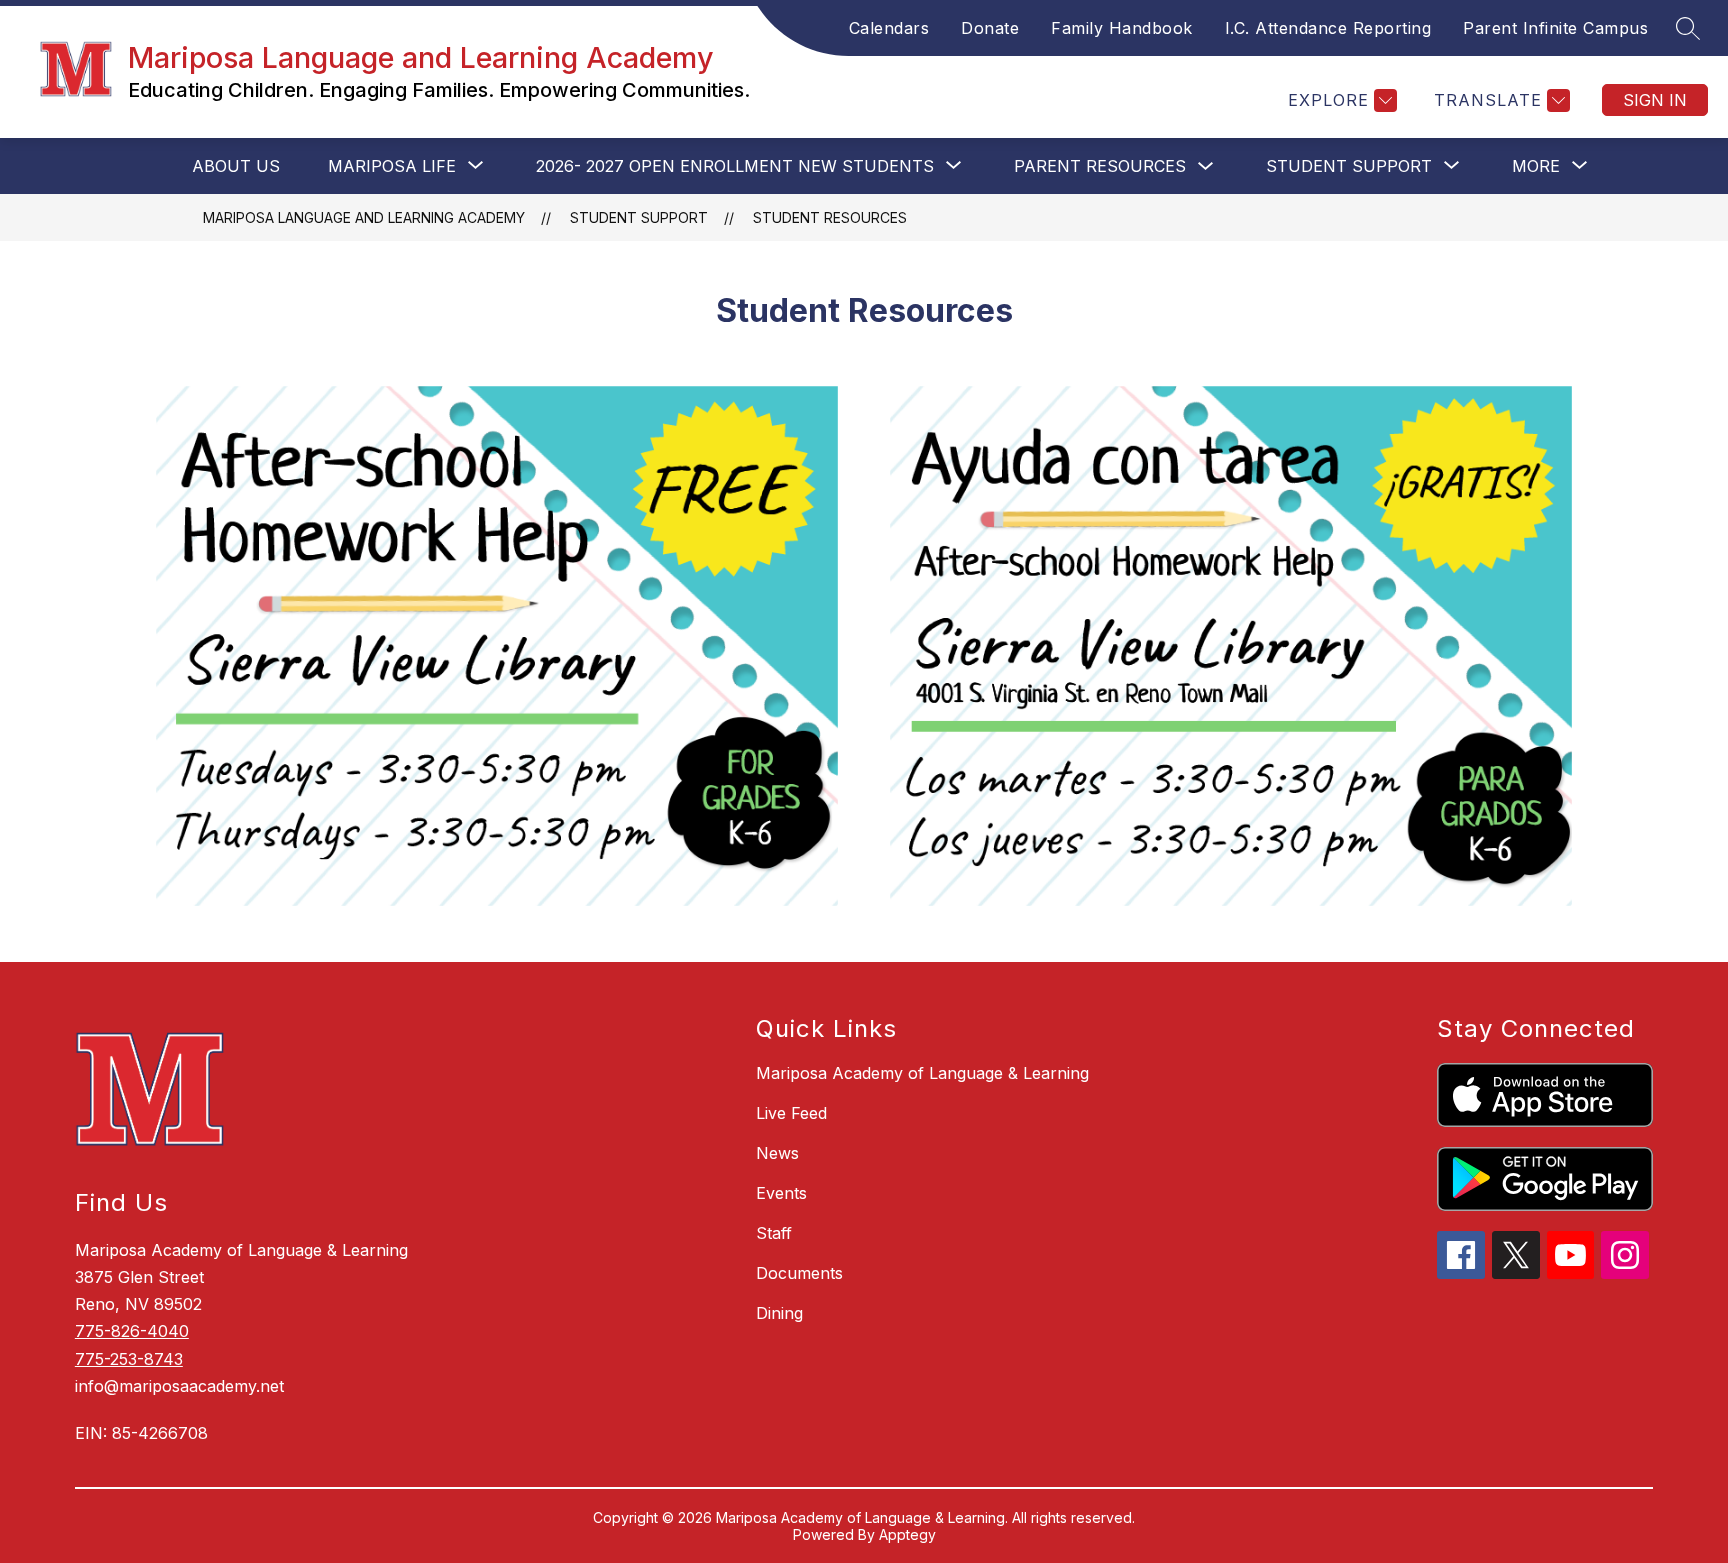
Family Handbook (1122, 28)
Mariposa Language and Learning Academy (364, 217)
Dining (779, 1313)
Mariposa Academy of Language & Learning (922, 1073)
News (777, 1153)
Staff (774, 1233)
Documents (799, 1273)
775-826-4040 (132, 1331)
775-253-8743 (129, 1359)
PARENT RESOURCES (1100, 166)
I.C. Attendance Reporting (1328, 28)
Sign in (1655, 100)
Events (781, 1193)
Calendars (889, 28)
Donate (990, 28)
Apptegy (907, 1534)
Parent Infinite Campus (1555, 28)
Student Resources (830, 217)
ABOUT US (236, 166)
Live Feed (791, 1113)
